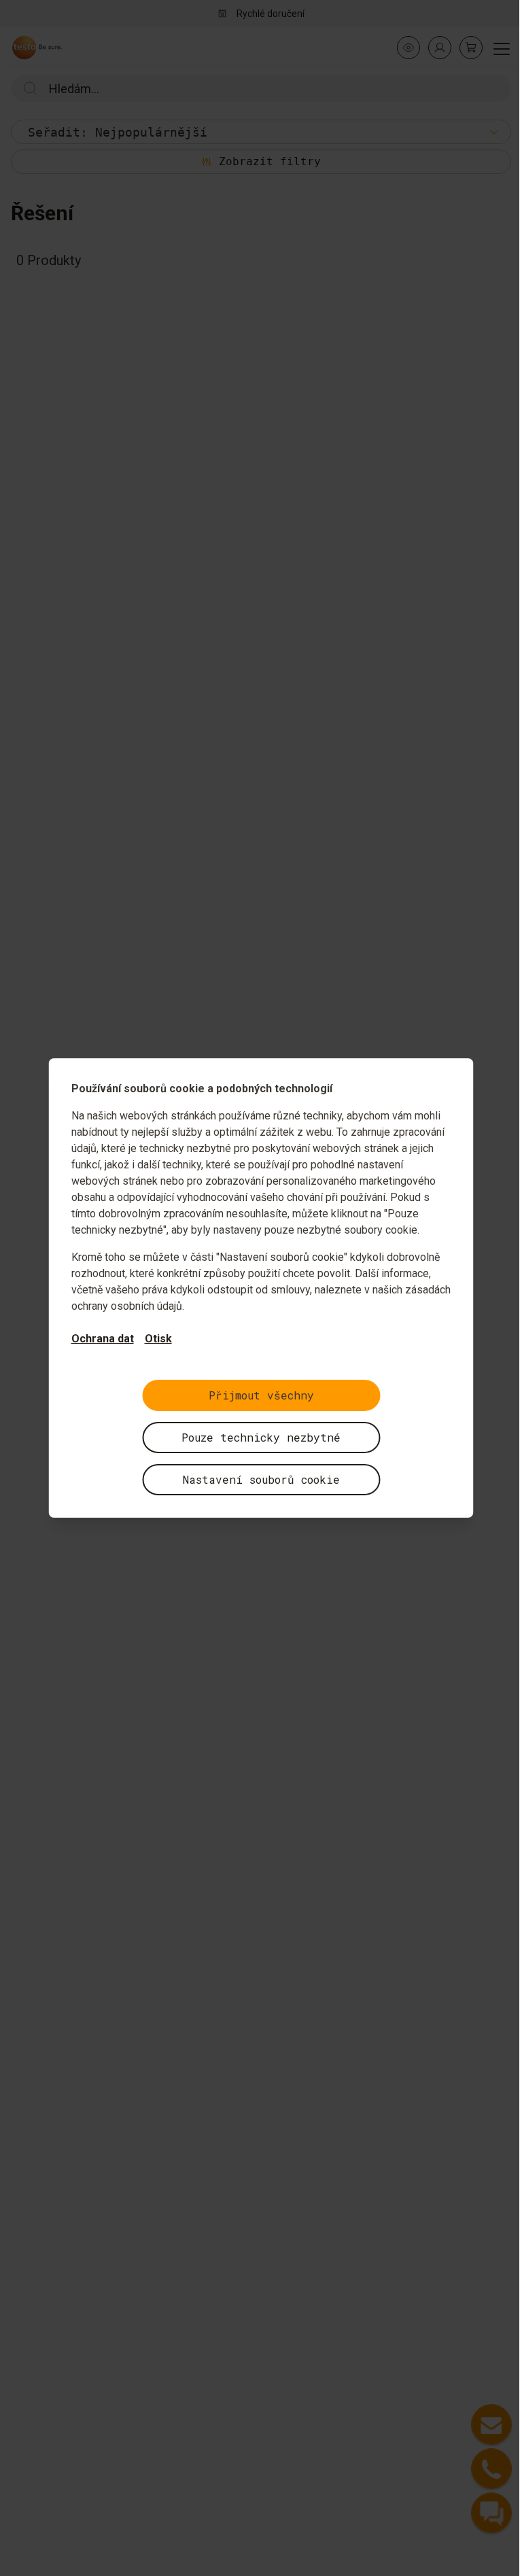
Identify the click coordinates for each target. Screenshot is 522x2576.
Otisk (158, 1339)
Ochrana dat (103, 1339)
